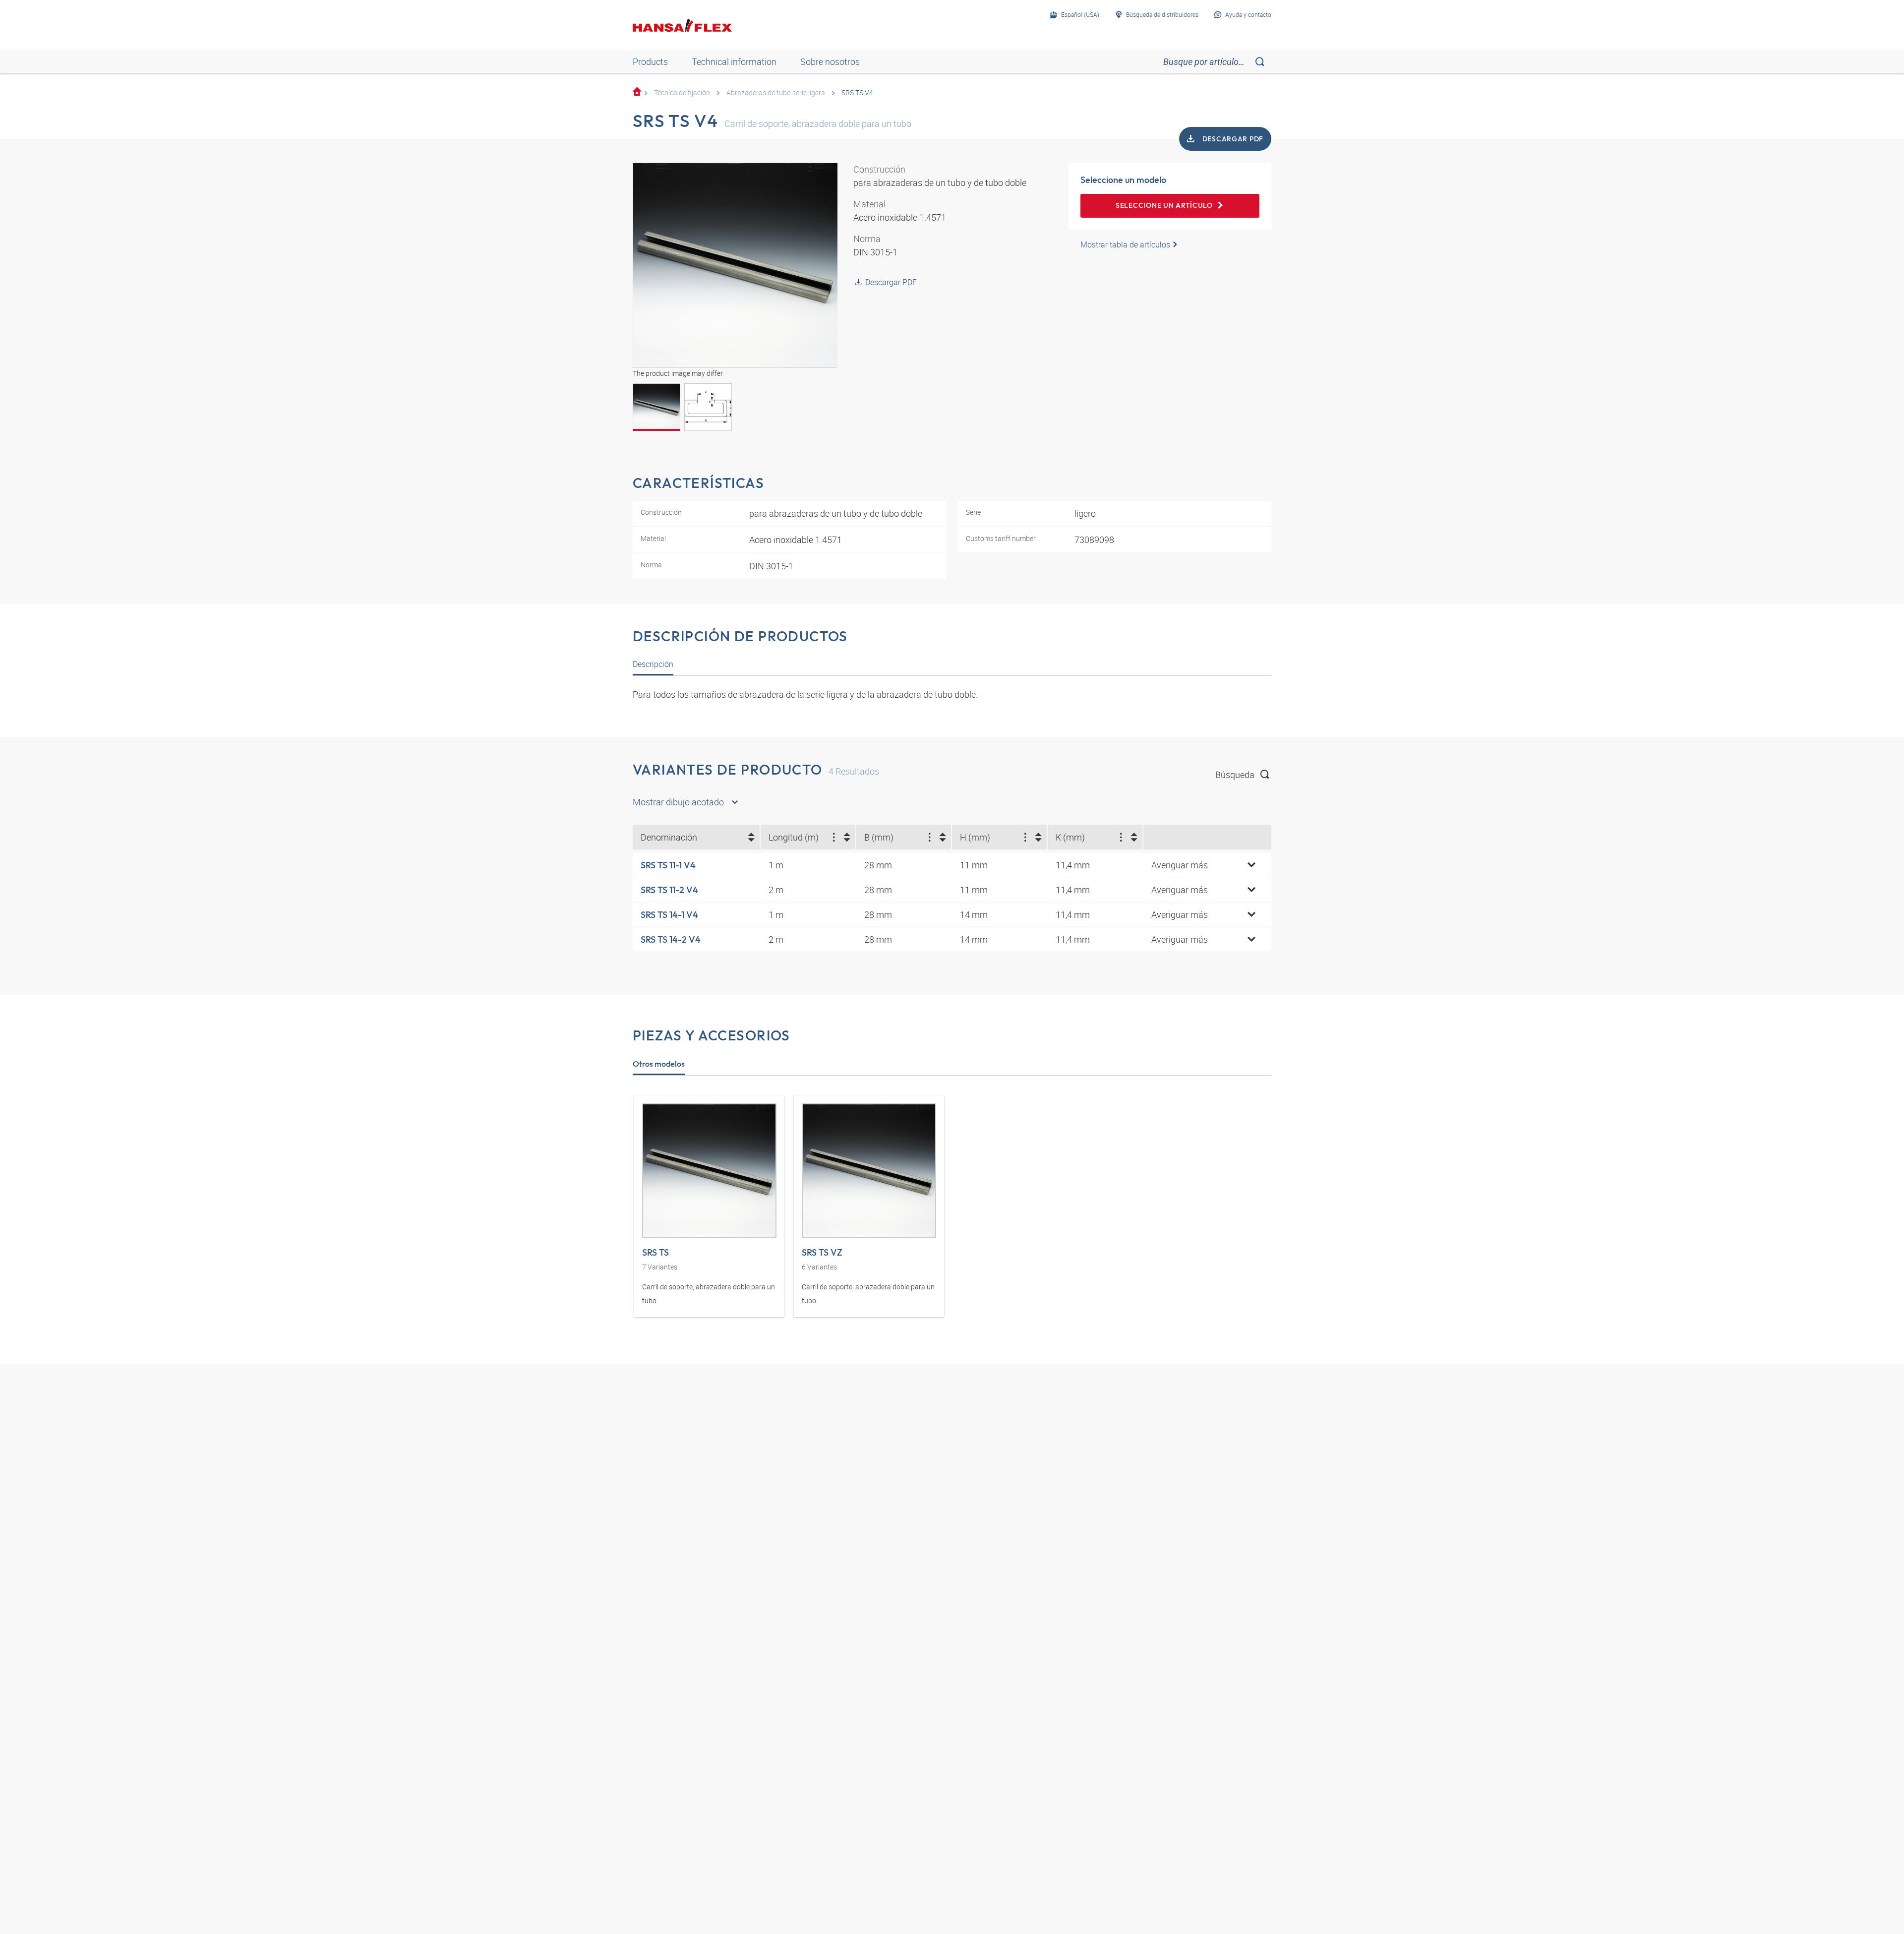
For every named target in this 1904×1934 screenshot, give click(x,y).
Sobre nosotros (830, 61)
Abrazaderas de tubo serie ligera (776, 92)
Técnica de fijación (682, 92)
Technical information (734, 61)
